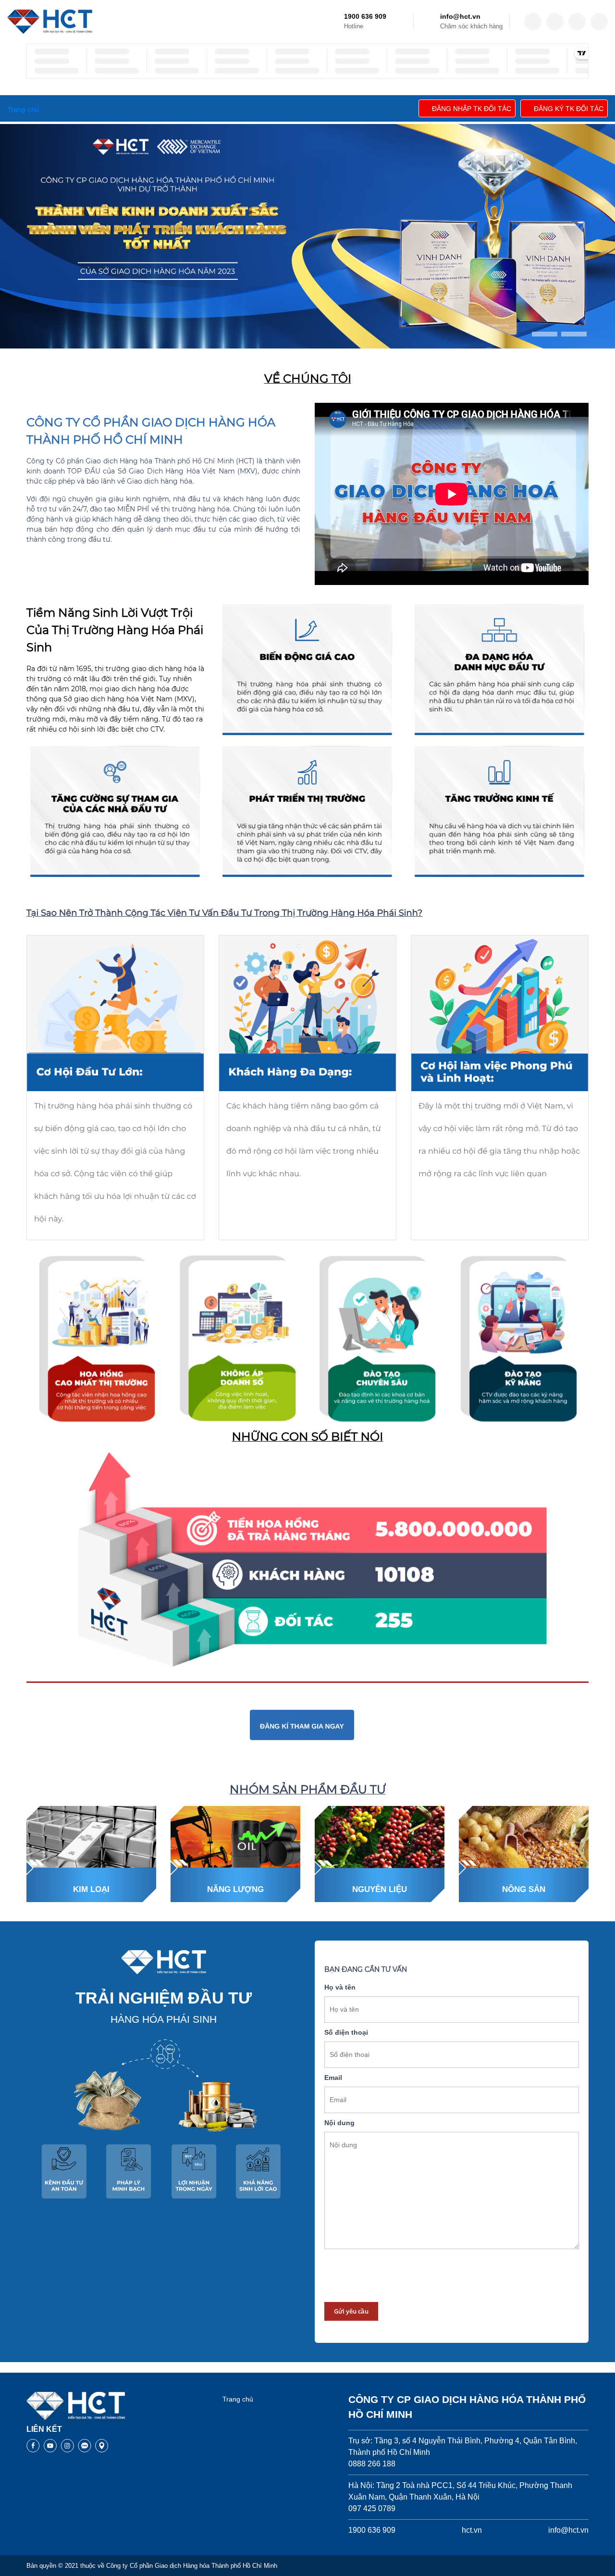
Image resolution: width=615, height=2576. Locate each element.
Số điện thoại (346, 2032)
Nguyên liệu (380, 1889)
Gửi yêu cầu (351, 2311)
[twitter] (555, 22)
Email (333, 2078)
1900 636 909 (365, 16)
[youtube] (599, 22)
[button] (545, 334)
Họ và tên (340, 1987)
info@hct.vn (460, 16)
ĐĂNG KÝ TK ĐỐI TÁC (569, 109)
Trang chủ (238, 2399)
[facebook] (533, 22)
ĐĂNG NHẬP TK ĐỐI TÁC (472, 109)
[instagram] (577, 22)
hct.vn (472, 2530)
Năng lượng (235, 1889)
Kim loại (91, 1889)
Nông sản (524, 1889)
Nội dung (339, 2123)
